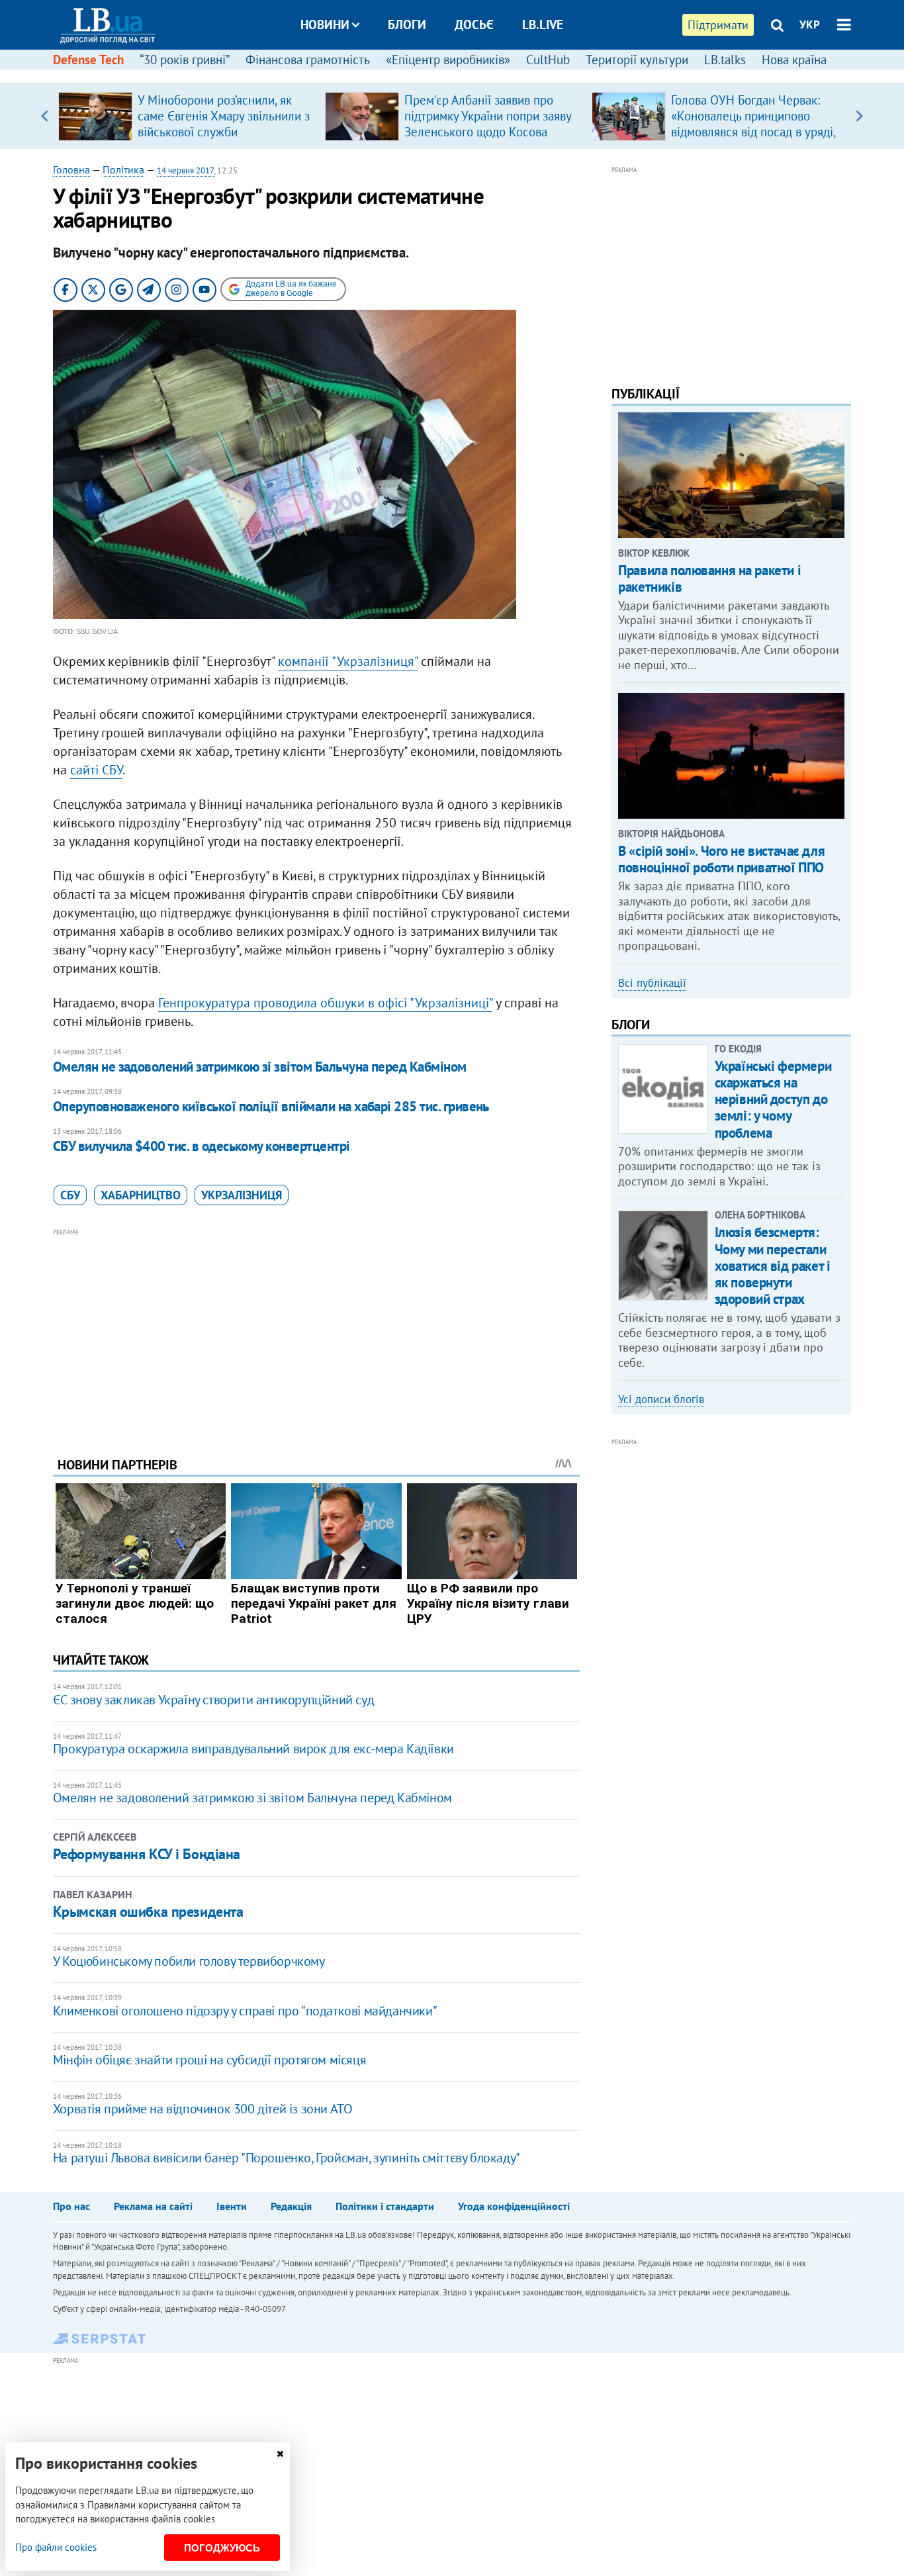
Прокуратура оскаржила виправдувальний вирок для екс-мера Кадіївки (253, 1749)
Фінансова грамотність (308, 60)
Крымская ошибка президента (148, 1911)
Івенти (232, 2206)
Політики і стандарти (385, 2206)
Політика (123, 169)
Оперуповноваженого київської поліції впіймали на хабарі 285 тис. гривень (271, 1106)
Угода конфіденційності (514, 2206)
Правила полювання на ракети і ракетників (709, 578)
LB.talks (725, 60)
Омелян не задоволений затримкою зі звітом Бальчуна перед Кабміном (260, 1067)
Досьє (474, 24)
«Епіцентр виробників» (448, 60)
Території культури (637, 60)
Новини (325, 24)
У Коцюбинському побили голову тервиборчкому (189, 1961)
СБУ (70, 1195)
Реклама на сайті (153, 2206)
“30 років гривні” (185, 60)
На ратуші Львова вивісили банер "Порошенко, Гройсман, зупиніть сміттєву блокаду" (287, 2158)
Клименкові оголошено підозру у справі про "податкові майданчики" (245, 2011)
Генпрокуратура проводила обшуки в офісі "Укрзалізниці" (325, 1003)
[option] (186, 116)
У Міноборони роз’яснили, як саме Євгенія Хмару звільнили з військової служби (224, 116)
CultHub (548, 60)
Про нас (71, 2206)
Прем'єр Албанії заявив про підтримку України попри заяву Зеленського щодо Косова (488, 116)
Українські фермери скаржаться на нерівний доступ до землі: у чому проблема (773, 1099)
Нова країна (794, 60)
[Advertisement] (316, 1332)
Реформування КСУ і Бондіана (147, 1854)
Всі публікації (652, 983)
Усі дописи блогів (661, 1399)
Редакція (291, 2206)
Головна (71, 169)
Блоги (407, 24)
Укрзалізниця (242, 1195)
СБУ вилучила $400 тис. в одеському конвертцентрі (202, 1146)
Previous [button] (45, 116)
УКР (810, 24)
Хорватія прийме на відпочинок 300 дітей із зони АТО (203, 2109)
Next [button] (859, 116)
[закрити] (280, 2454)
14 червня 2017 (185, 170)
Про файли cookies (56, 2547)
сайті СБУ (96, 770)
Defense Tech (88, 60)
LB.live (543, 24)
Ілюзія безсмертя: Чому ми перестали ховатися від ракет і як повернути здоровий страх (773, 1265)
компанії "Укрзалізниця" (348, 661)
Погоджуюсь (222, 2548)
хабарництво (141, 1195)
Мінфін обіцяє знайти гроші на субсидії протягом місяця (209, 2060)
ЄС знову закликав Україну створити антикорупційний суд (213, 1700)
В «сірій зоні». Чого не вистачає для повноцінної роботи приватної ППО (721, 859)
